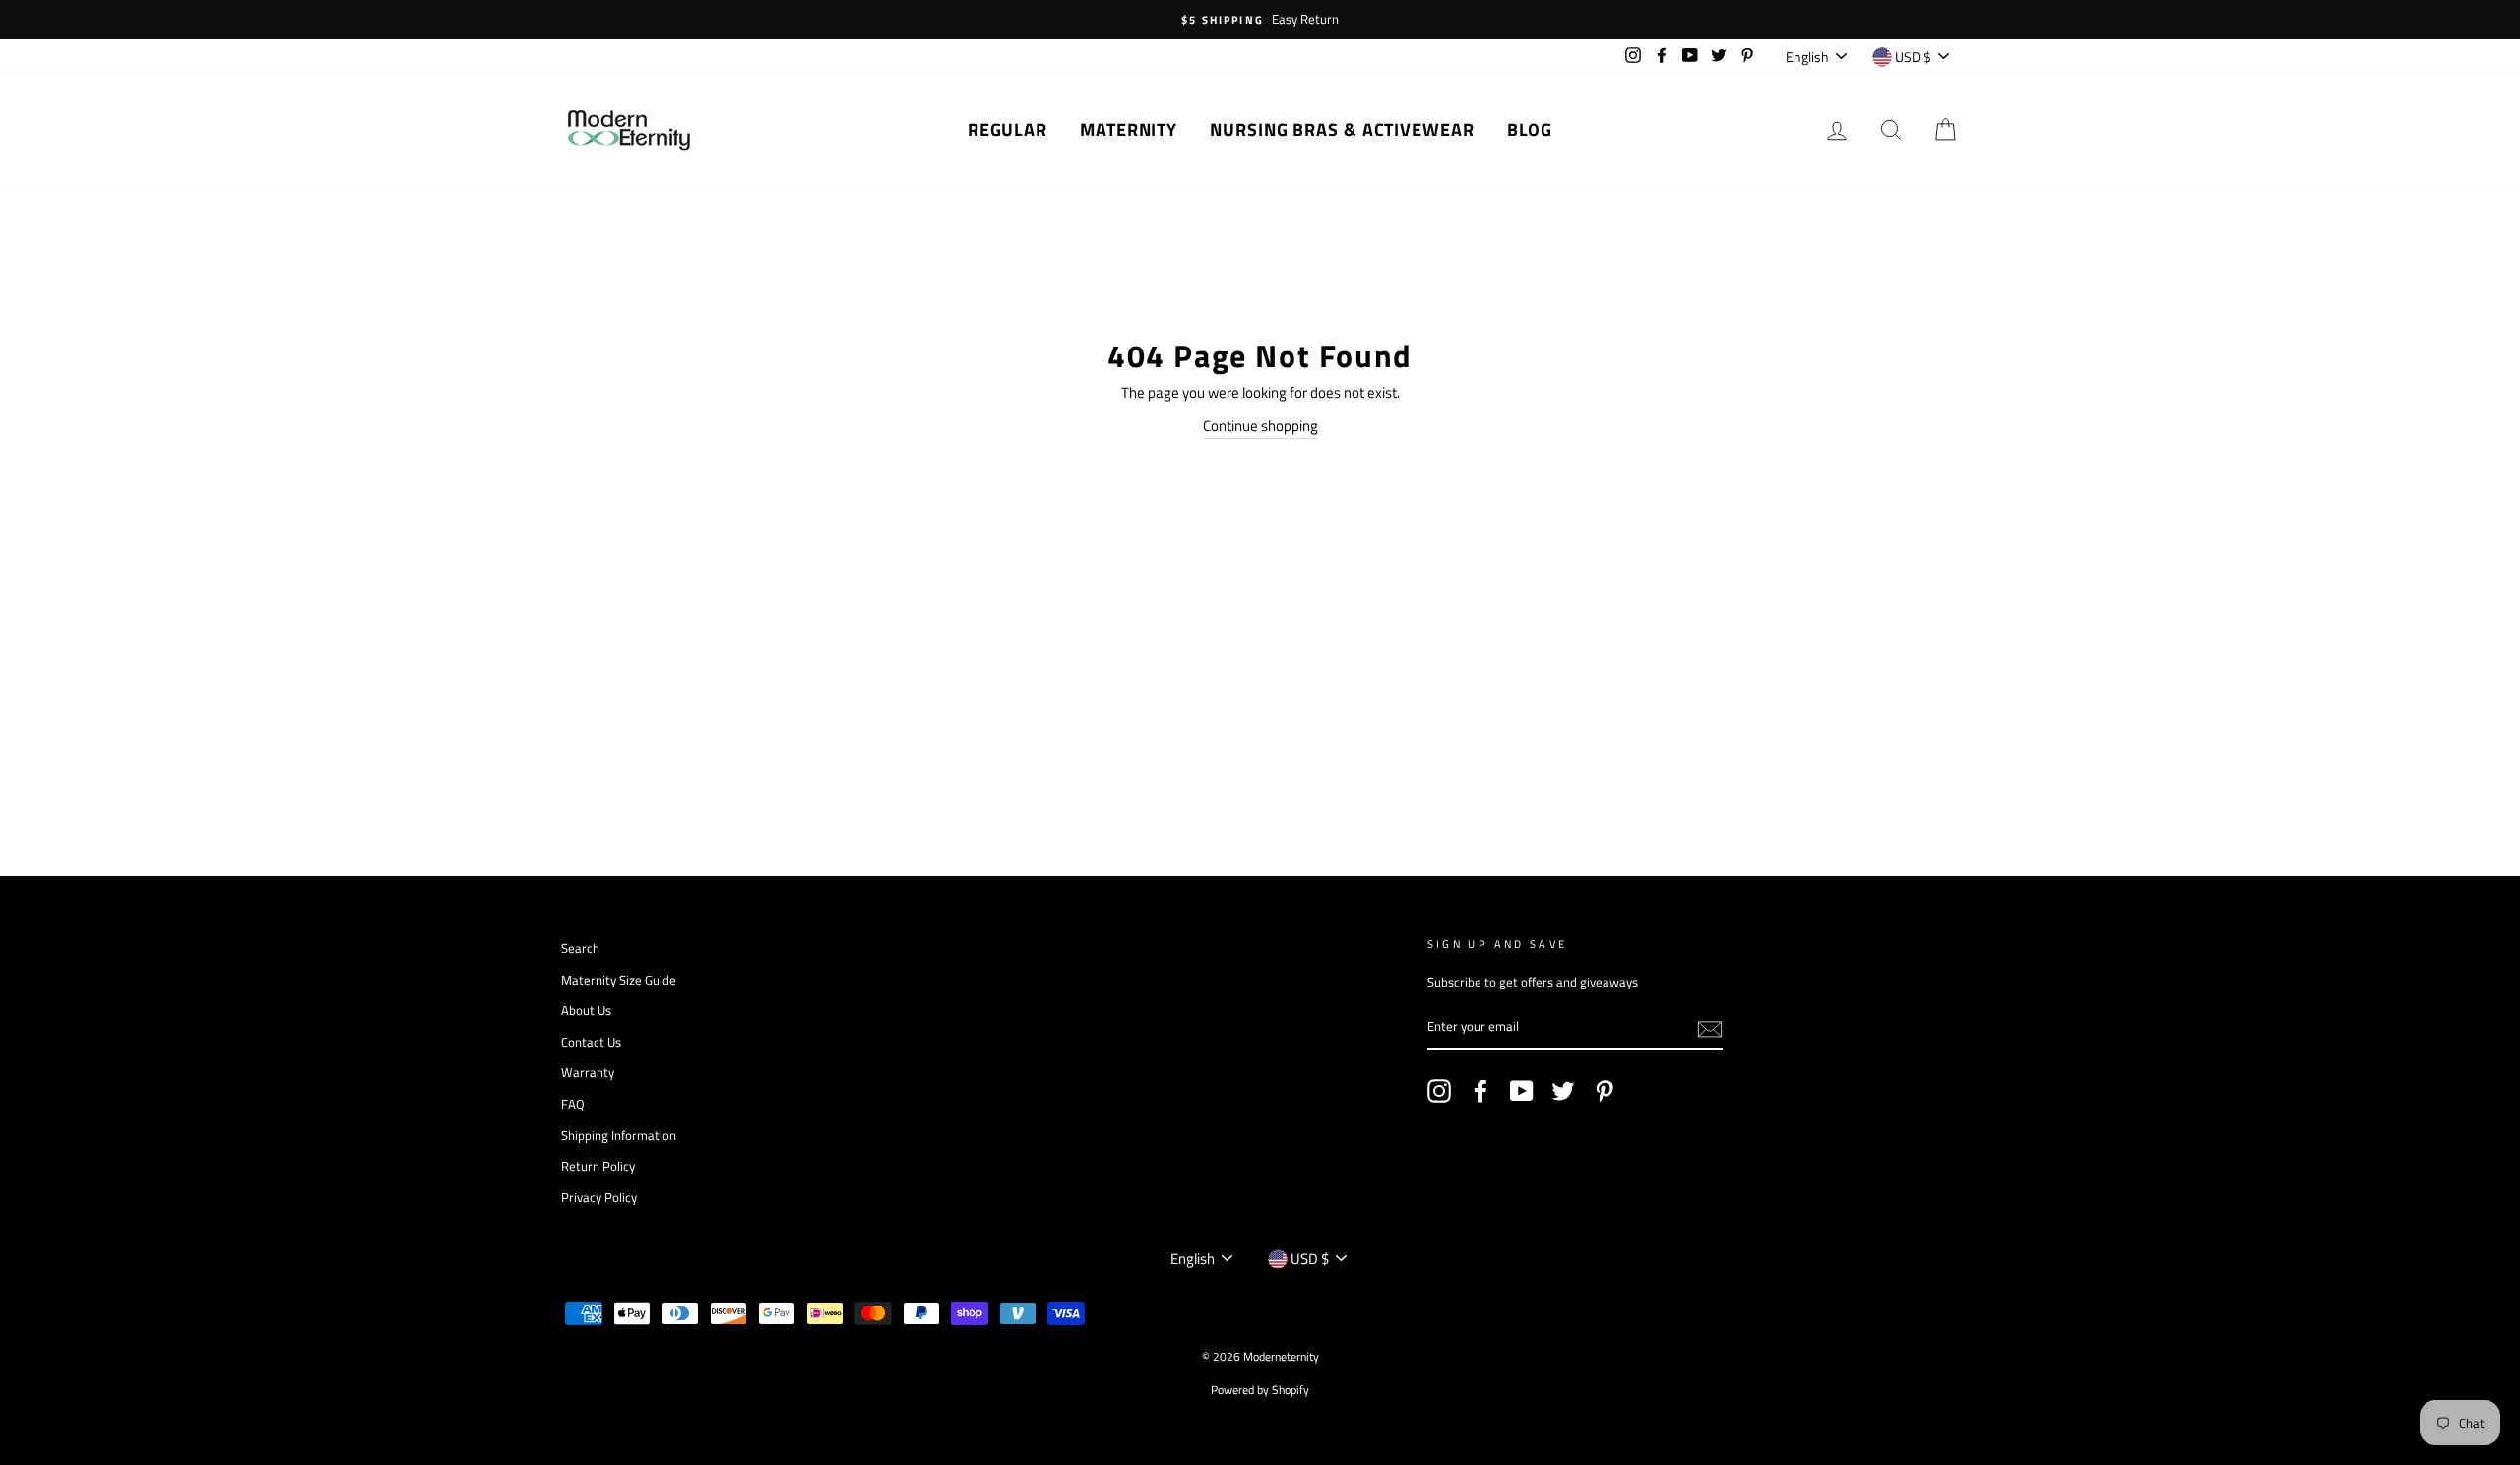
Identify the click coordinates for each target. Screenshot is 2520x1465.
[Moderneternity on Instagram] (1439, 1091)
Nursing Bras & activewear (1342, 129)
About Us (586, 1011)
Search (580, 949)
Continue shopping (1260, 426)
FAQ (573, 1104)
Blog (1530, 129)
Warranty (588, 1073)
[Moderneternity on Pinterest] (1605, 1091)
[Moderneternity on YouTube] (1522, 1091)
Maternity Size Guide (619, 980)
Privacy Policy (599, 1198)
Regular (1008, 129)
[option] (1260, 20)
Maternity (1129, 129)
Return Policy (598, 1166)
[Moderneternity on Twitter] (1563, 1091)
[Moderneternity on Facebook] (1480, 1091)
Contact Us (591, 1042)
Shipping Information (619, 1136)
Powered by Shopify (1260, 1390)
